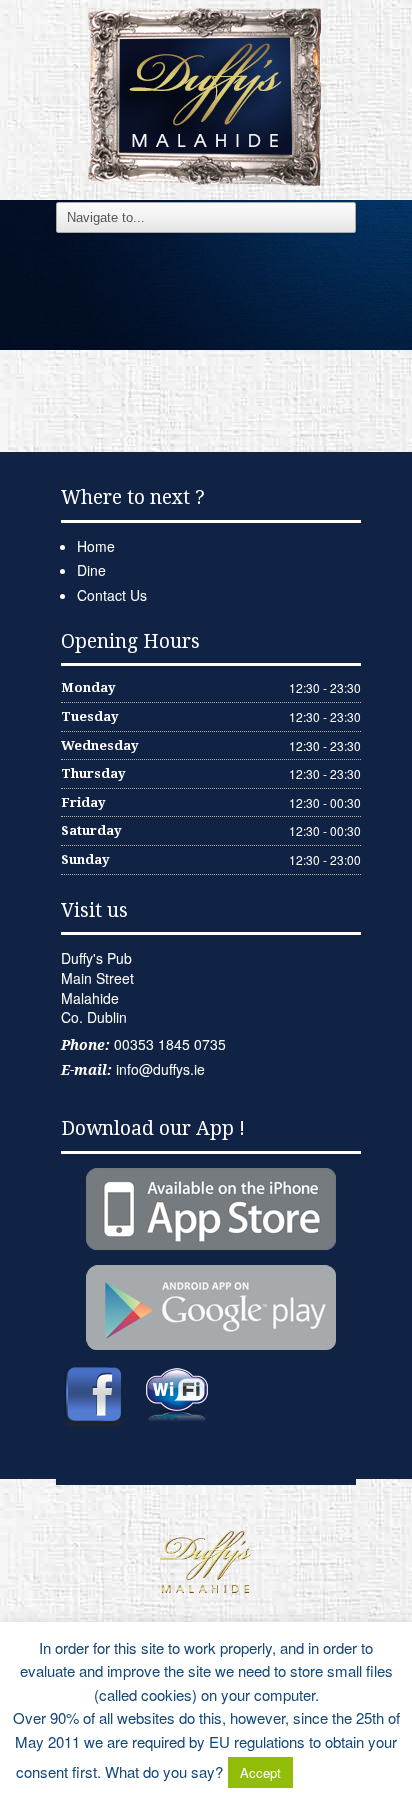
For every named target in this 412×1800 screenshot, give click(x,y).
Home (96, 546)
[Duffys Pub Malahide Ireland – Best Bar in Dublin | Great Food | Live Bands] (206, 95)
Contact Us (112, 595)
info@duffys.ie (160, 1069)
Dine (91, 570)
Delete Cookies (347, 1771)
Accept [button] (260, 1772)
